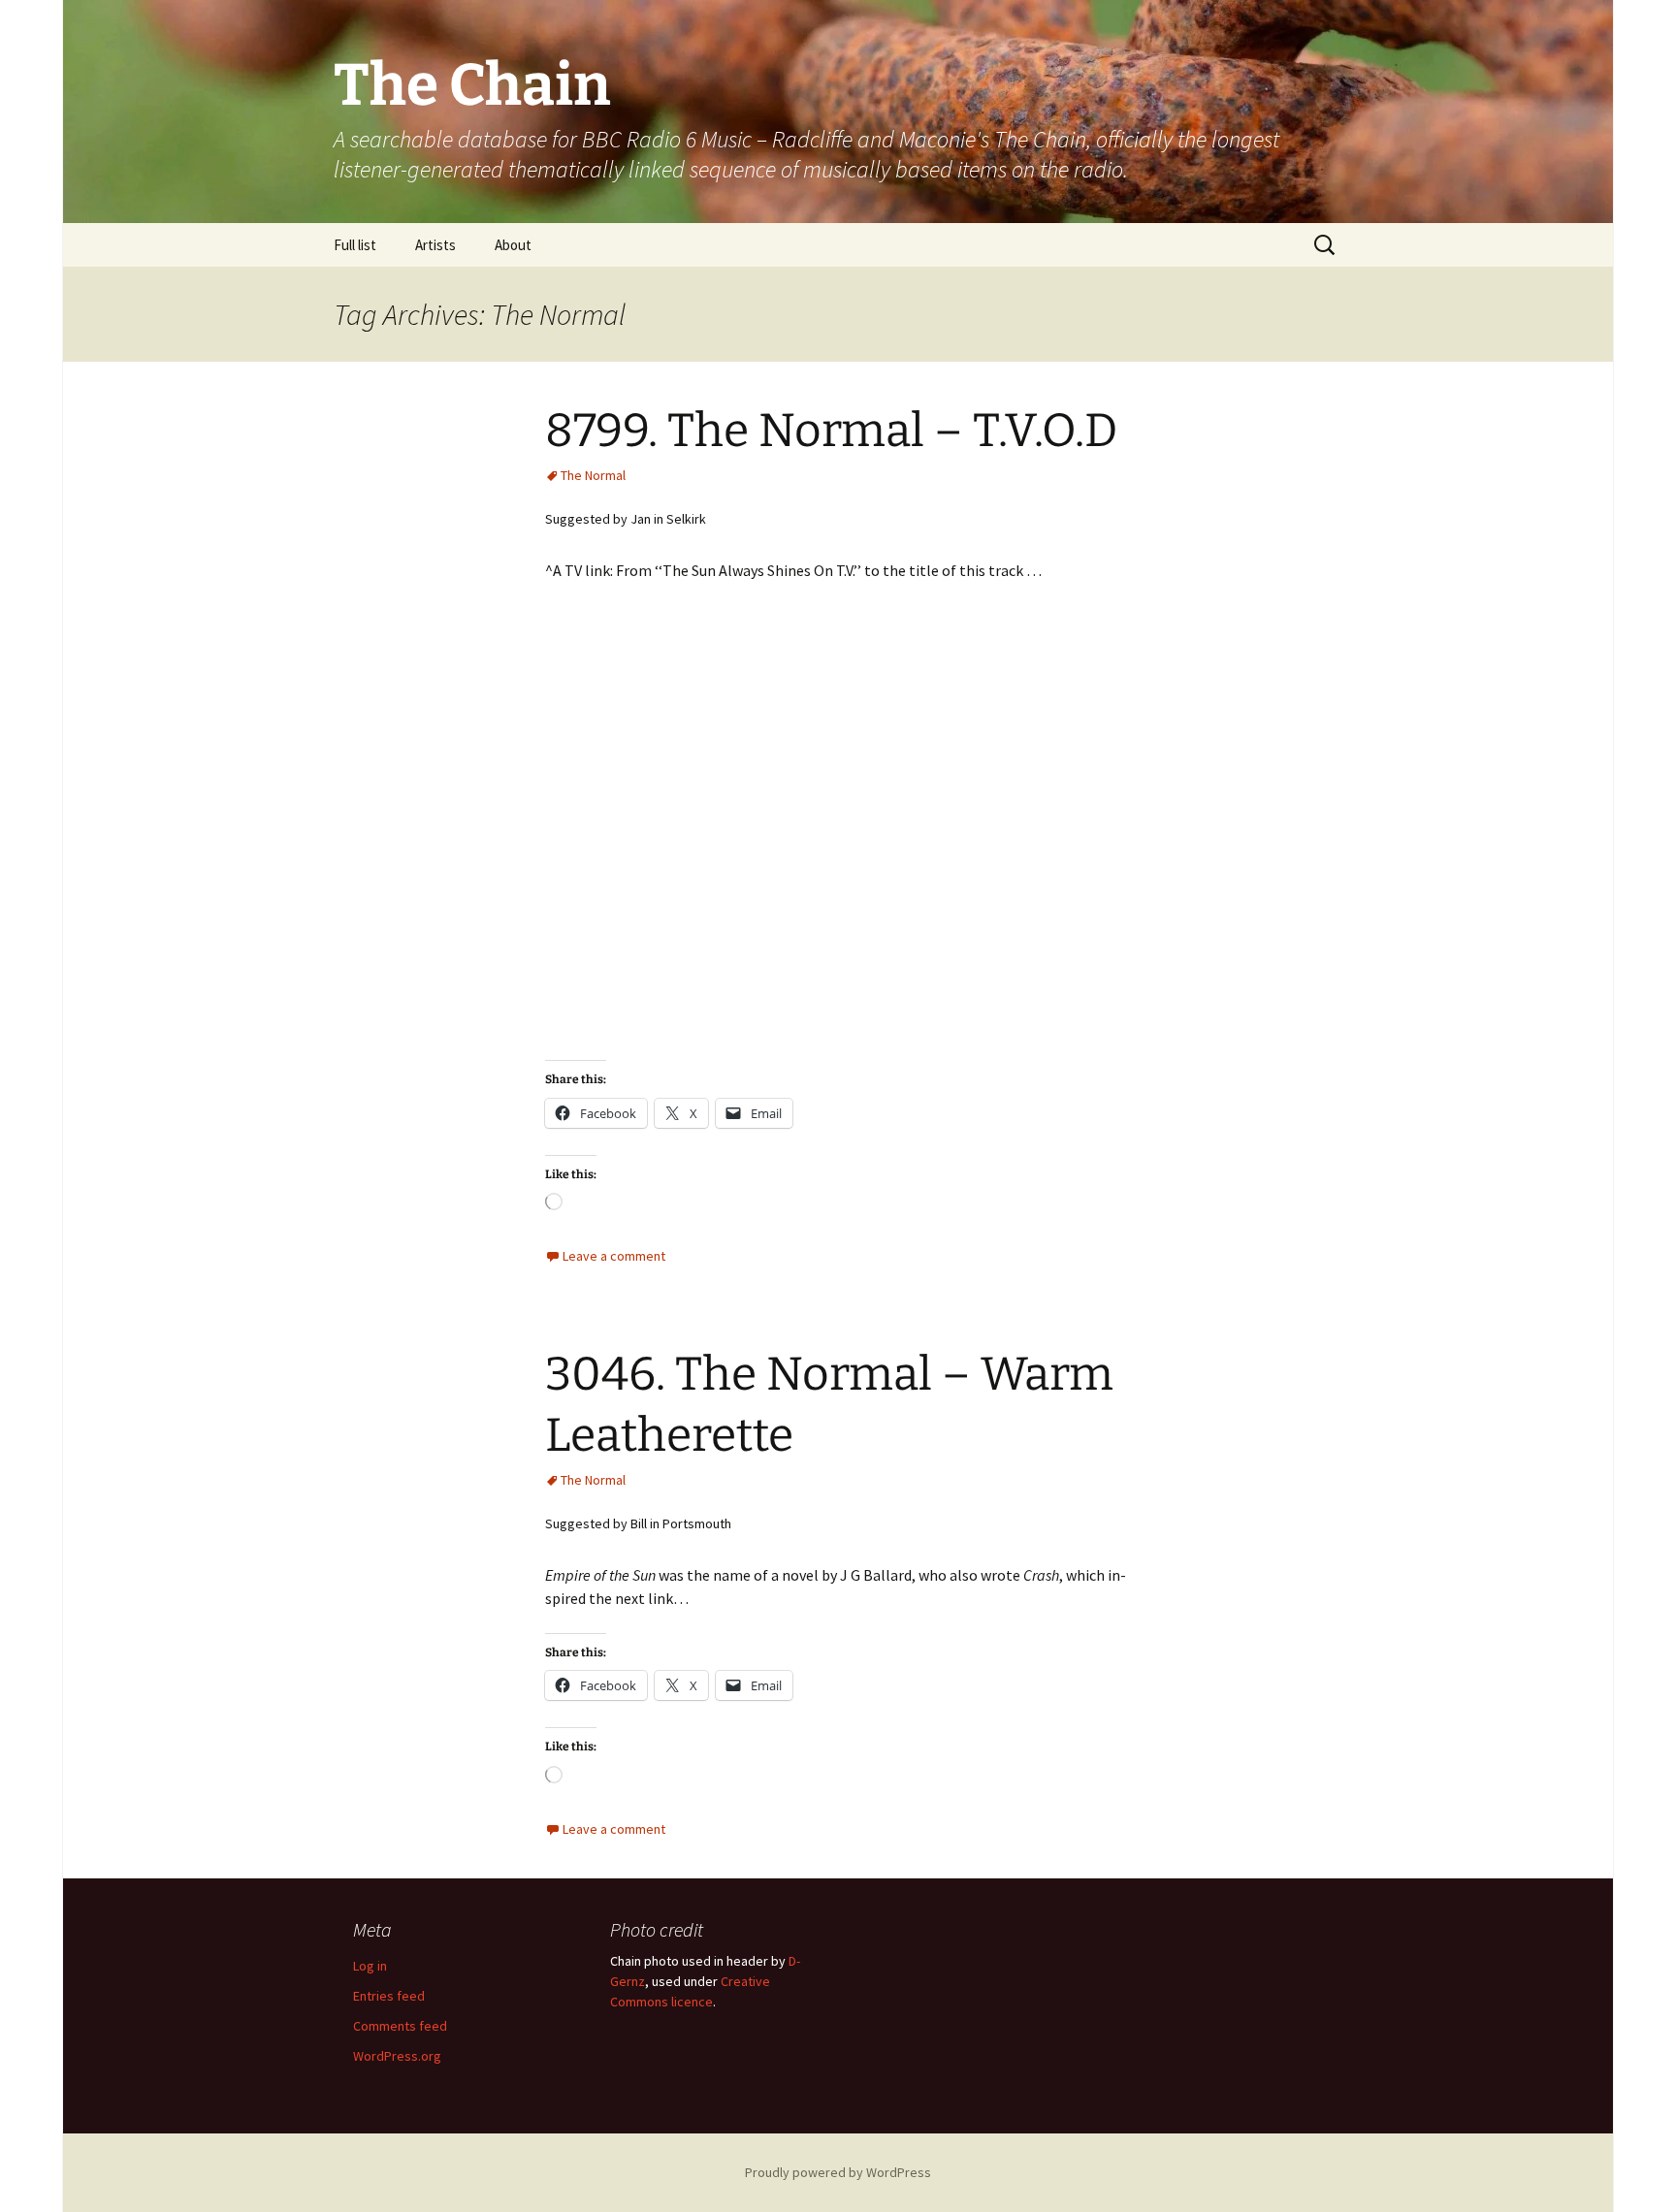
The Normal (593, 475)
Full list (355, 245)
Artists (435, 245)
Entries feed (389, 1996)
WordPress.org (397, 2056)
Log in (370, 1966)
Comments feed (400, 2026)
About (513, 245)
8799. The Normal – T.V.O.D (831, 431)
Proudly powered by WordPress (838, 2172)
